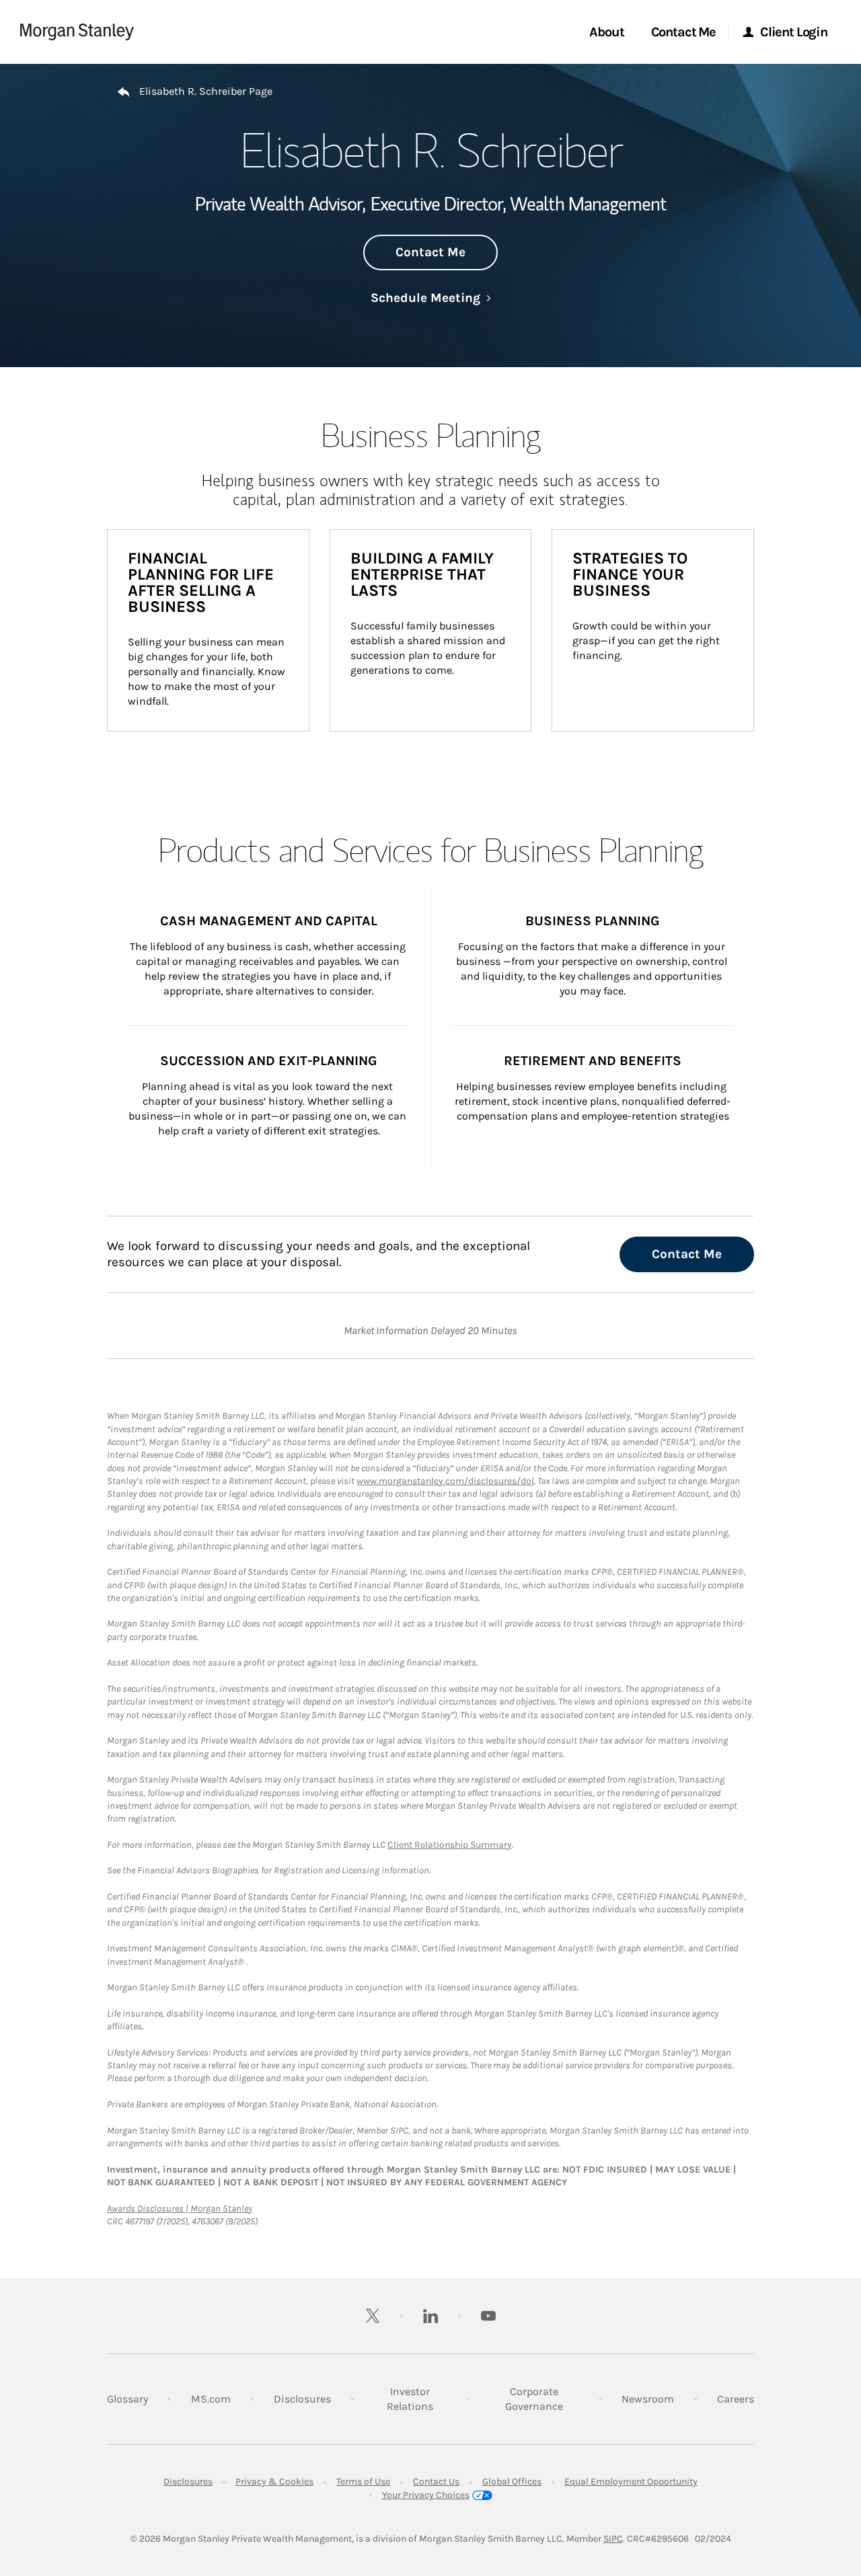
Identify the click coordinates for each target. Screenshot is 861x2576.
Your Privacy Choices (426, 2495)
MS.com (211, 2398)
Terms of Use (363, 2482)
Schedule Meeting (431, 298)
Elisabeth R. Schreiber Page (206, 91)
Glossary (127, 2399)
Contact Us (436, 2482)
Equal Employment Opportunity (631, 2482)
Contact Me (430, 252)
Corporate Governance (542, 2399)
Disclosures (302, 2398)
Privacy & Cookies (274, 2482)
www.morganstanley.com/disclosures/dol (445, 1481)
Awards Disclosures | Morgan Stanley (180, 2209)
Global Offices (512, 2482)
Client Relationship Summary (450, 1845)
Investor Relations (416, 2399)
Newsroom (648, 2398)
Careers (736, 2398)
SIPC (613, 2539)
